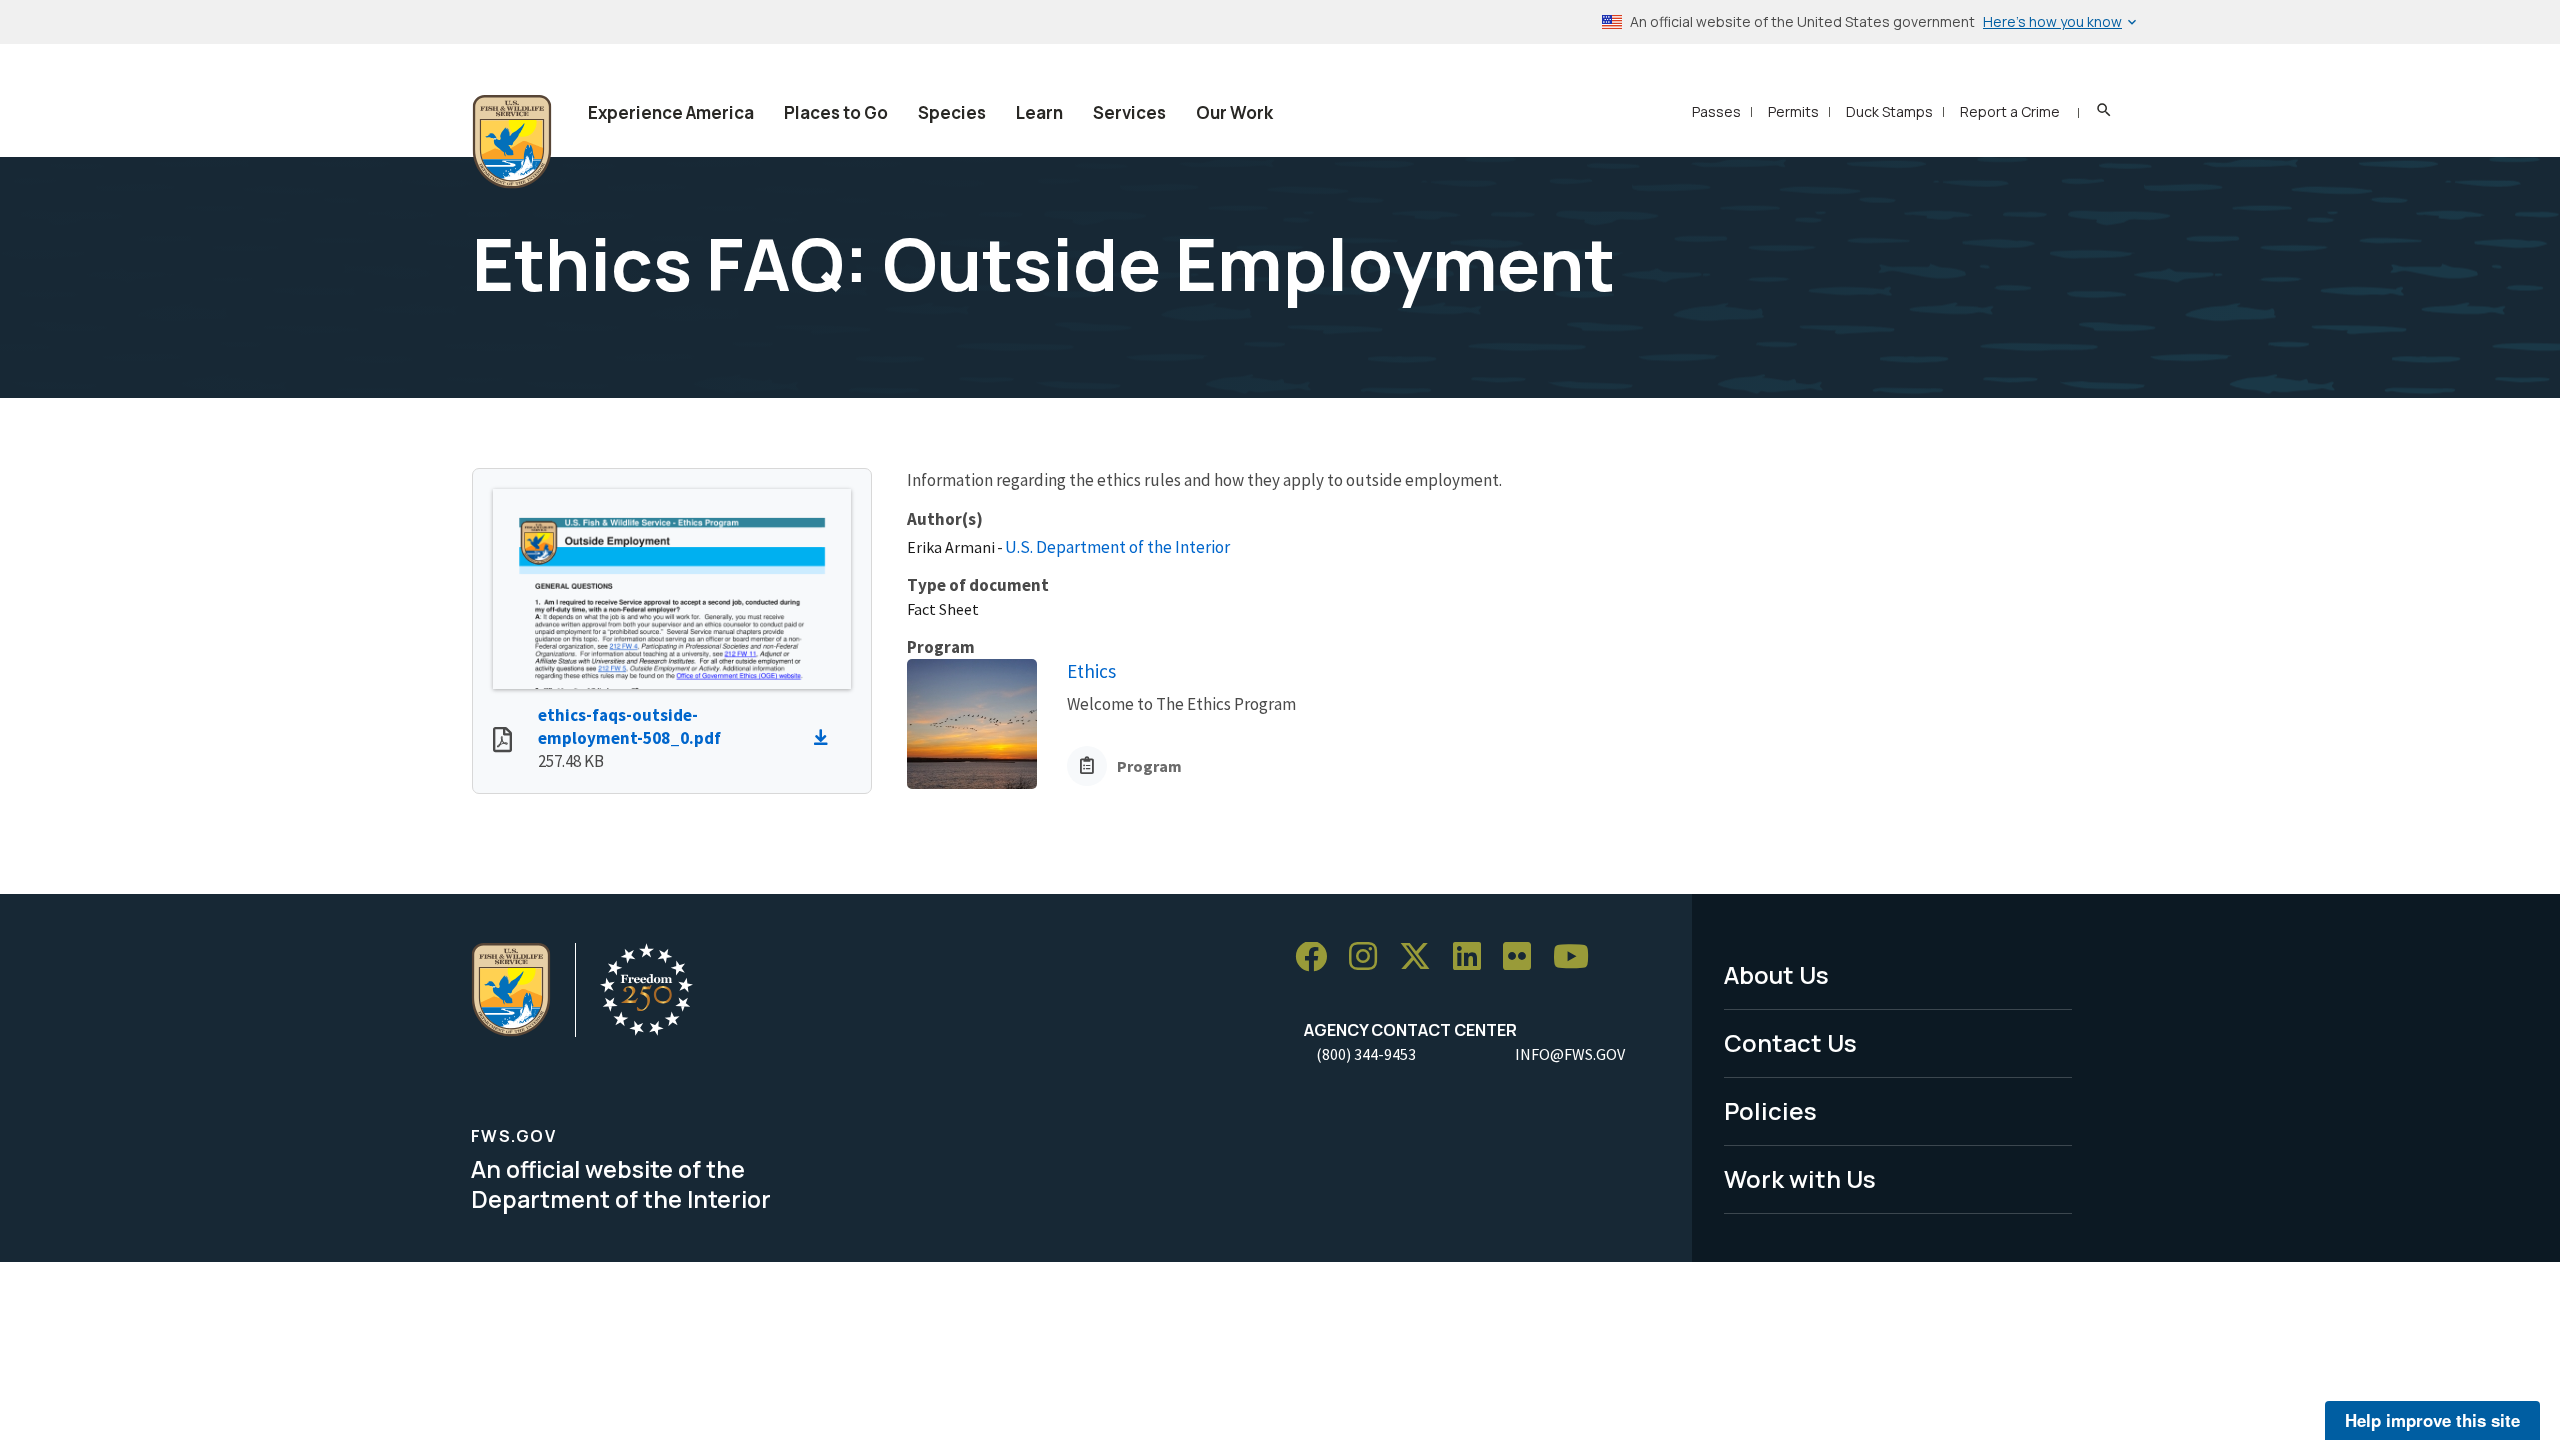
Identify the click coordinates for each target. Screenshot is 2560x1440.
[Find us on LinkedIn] (1474, 957)
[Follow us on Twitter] (1422, 957)
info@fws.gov (1570, 1054)
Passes (1716, 111)
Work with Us (1800, 1178)
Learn (1039, 112)
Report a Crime (2010, 111)
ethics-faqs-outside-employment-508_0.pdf (629, 726)
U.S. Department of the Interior (1117, 547)
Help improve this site (2432, 1420)
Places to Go (836, 112)
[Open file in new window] (502, 742)
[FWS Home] (512, 142)
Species (952, 112)
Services (1129, 112)
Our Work (1234, 112)
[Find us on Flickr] (1524, 957)
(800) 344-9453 (1366, 1054)
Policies (1770, 1110)
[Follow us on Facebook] (1318, 957)
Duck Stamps (1889, 111)
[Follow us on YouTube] (1578, 957)
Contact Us (1790, 1042)
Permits (1793, 111)
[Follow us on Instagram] (1370, 957)
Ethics (1091, 671)
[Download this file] (826, 738)
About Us (1776, 974)
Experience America (671, 112)
